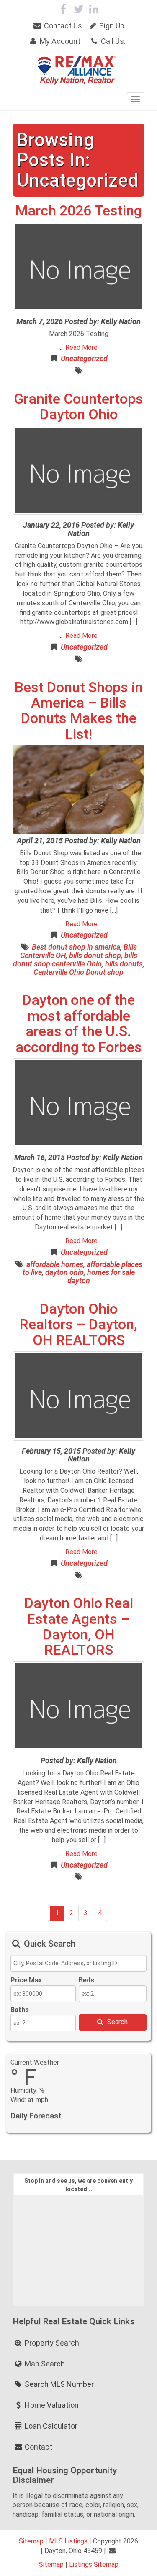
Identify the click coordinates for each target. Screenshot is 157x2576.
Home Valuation (51, 2405)
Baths (20, 2010)
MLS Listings (68, 2541)
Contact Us (62, 26)
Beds (86, 1980)
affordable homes (55, 1264)
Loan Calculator (50, 2426)
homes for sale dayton (101, 1276)
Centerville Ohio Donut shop (78, 972)
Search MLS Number (58, 2384)
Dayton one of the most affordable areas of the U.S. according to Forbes (79, 1023)
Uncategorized (84, 358)
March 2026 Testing (79, 210)
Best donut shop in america (76, 947)
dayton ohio (64, 1272)
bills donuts (124, 964)
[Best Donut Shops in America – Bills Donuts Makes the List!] (78, 790)
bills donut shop (95, 955)
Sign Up (111, 26)
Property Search (51, 2343)
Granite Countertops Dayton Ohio (78, 406)
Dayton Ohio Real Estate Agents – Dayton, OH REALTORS (79, 1626)
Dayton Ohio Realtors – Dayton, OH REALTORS (78, 1324)
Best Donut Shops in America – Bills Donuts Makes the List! (79, 710)
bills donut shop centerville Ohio (75, 959)
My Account (59, 41)
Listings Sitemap (94, 2565)
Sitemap (31, 2541)
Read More (81, 348)
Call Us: (112, 41)
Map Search (44, 2364)
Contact (38, 2447)
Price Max (26, 1980)
